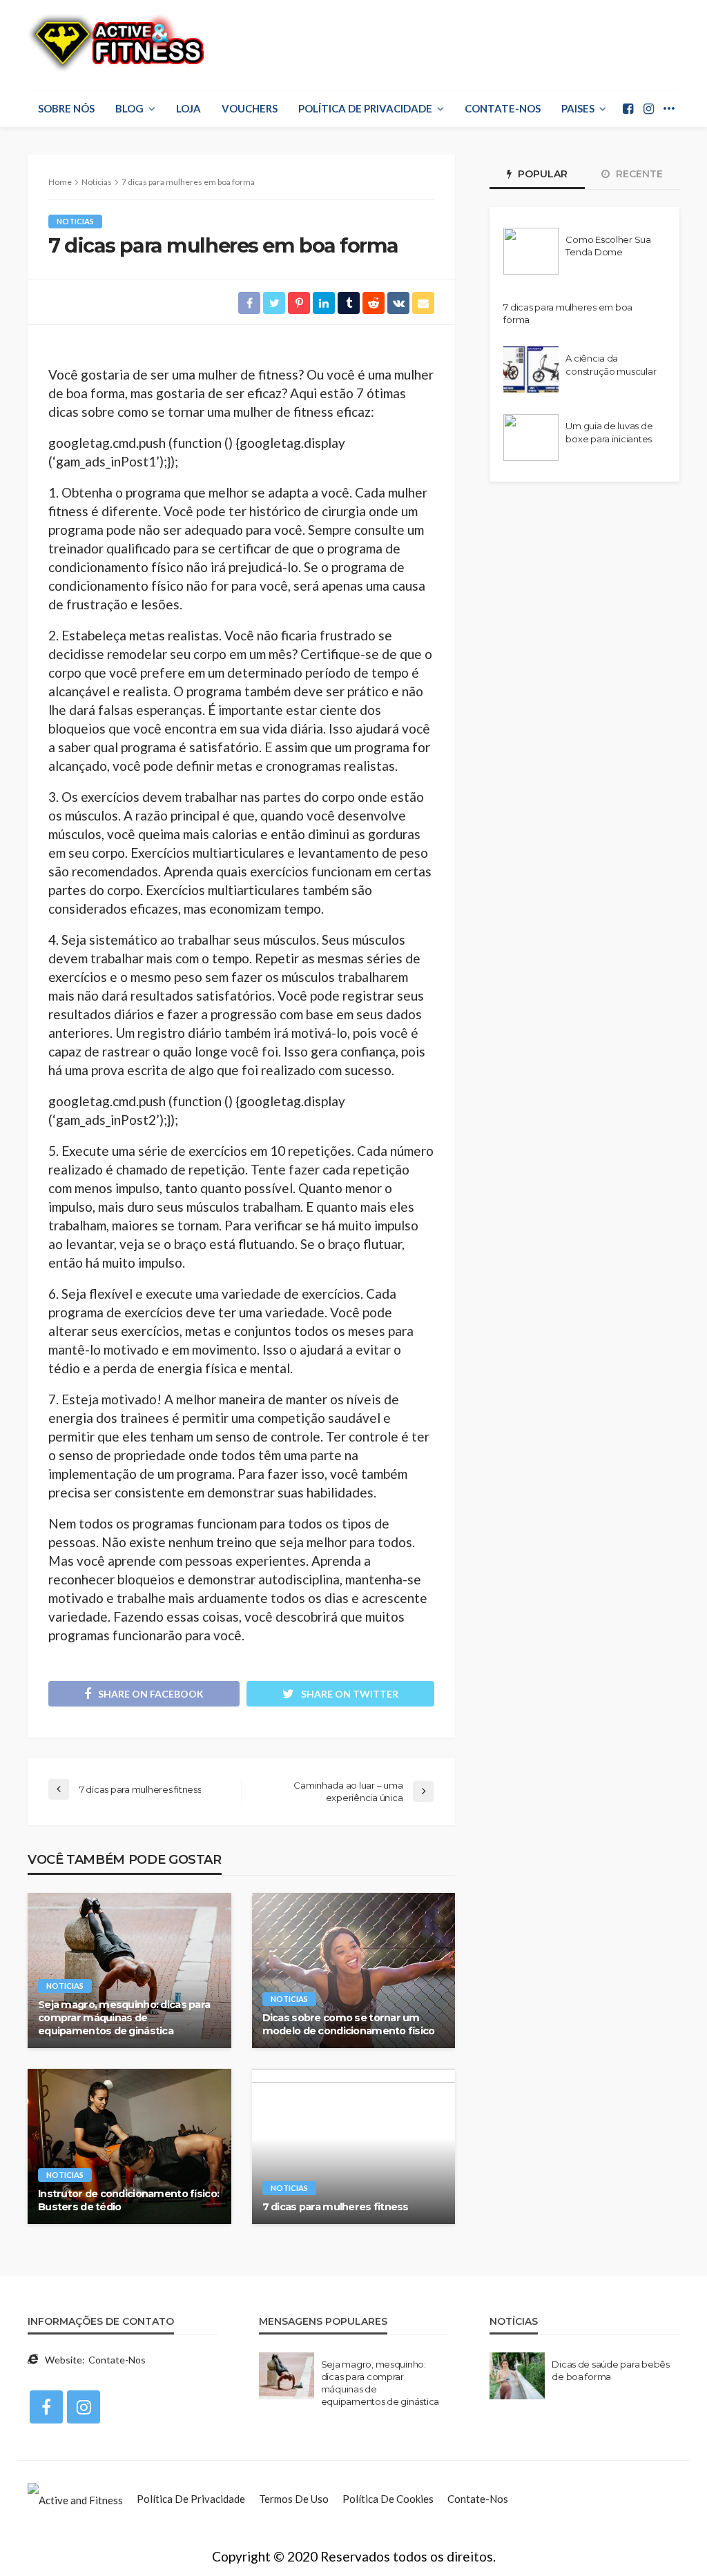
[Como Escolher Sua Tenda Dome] (531, 251)
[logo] (116, 43)
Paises (578, 108)
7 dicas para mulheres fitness (336, 2207)
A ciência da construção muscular (611, 364)
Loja (188, 108)
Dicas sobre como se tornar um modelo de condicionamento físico (349, 2024)
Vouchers (250, 108)
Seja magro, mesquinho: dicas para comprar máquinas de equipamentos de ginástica (124, 2017)
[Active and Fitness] (75, 2499)
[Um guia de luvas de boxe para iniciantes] (531, 437)
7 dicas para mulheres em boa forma (568, 313)
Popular (541, 174)
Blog (129, 108)
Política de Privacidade (365, 108)
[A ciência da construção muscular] (531, 370)
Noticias (75, 221)
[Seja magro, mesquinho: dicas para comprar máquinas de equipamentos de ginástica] (129, 1970)
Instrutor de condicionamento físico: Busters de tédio (128, 2200)
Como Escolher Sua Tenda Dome (608, 246)
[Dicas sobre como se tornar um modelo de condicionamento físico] (354, 1970)
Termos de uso (294, 2499)
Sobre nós (66, 108)
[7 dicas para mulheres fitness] (354, 2146)
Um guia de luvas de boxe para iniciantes (609, 432)
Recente (638, 174)
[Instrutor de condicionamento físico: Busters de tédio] (129, 2146)
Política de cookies (388, 2499)
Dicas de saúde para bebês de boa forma (611, 2370)
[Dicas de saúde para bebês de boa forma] (517, 2376)
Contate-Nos (503, 108)
